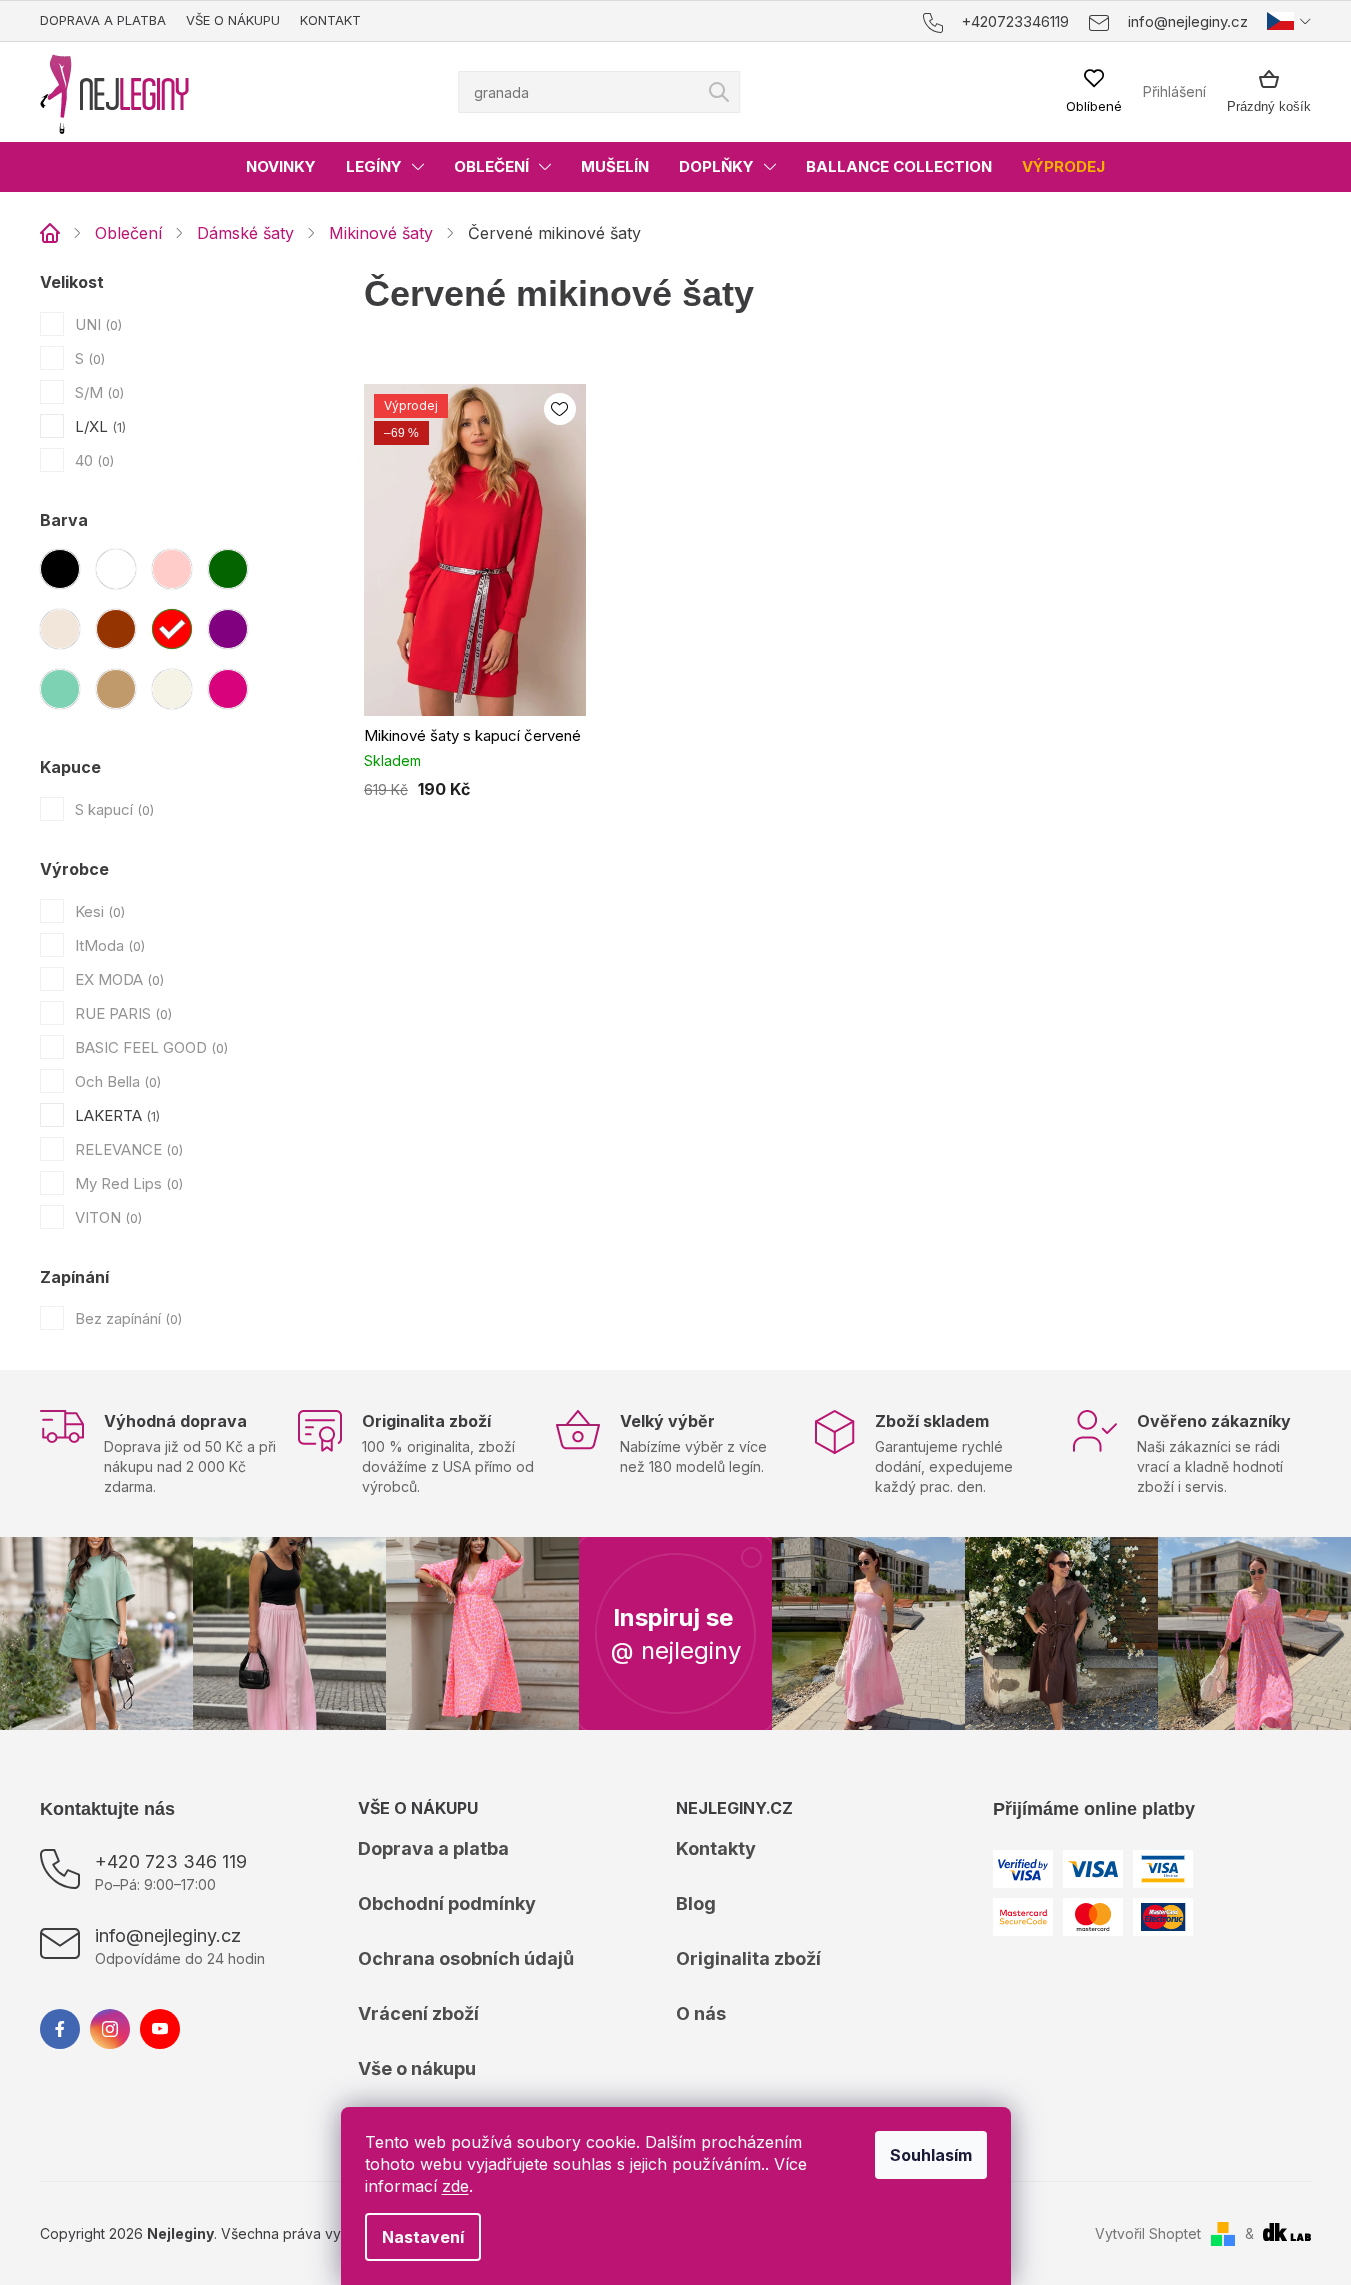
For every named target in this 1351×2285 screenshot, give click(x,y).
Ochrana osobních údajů (466, 1958)
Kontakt (330, 20)
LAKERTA (115, 1115)
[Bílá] (116, 569)
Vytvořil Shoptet (1148, 2233)
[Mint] (60, 689)
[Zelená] (228, 569)
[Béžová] (60, 629)
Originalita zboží (748, 1958)
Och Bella (116, 1081)
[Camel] (116, 689)
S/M (97, 392)
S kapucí (112, 809)
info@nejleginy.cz (168, 1935)
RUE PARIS (121, 1013)
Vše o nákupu (233, 20)
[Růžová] (172, 569)
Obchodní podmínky (447, 1903)
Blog (696, 1903)
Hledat (719, 92)
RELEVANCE (127, 1149)
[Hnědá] (116, 629)
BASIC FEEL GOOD (149, 1047)
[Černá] (60, 569)
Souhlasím (931, 2155)
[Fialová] (228, 629)
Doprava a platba (103, 20)
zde (455, 2186)
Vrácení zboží (418, 2013)
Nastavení (423, 2237)
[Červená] (172, 629)
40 (92, 460)
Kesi (98, 911)
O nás (701, 2013)
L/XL (98, 426)
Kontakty (716, 1848)
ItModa (108, 945)
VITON (106, 1217)
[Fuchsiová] (228, 689)
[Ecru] (172, 689)
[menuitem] (281, 167)
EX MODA (117, 979)
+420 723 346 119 (171, 1861)
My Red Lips (127, 1183)
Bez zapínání (126, 1318)
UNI (96, 324)
